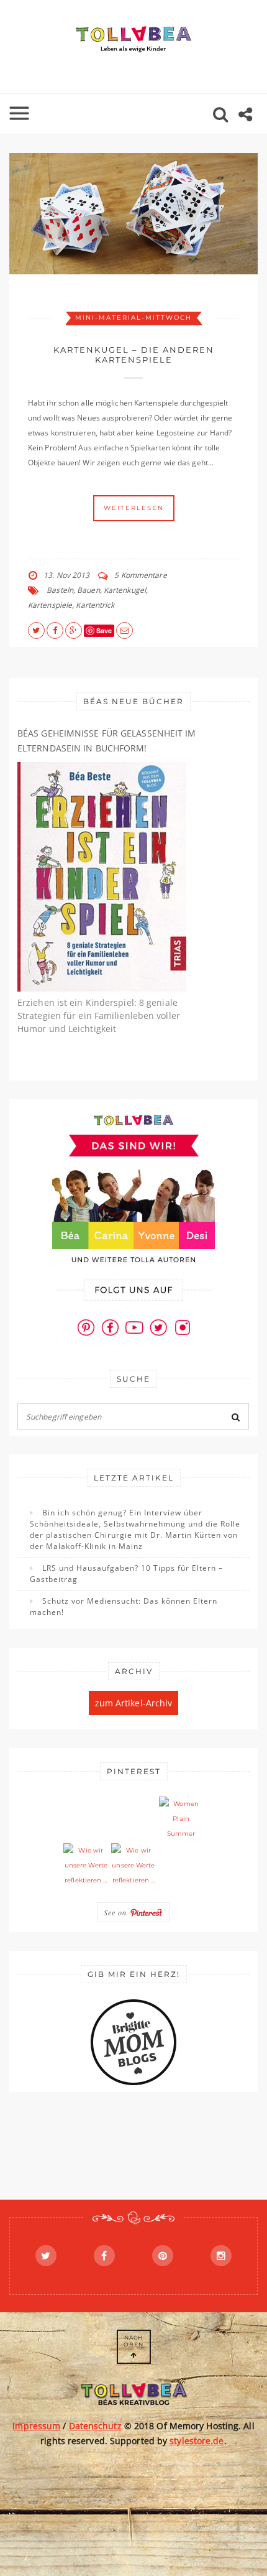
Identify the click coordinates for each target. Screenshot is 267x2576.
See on (117, 1912)
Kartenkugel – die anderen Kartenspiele (134, 355)
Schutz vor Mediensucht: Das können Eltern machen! (124, 1607)
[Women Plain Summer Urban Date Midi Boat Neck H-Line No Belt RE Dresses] (181, 1819)
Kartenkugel (125, 590)
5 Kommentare (140, 575)
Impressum (36, 2426)
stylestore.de (197, 2441)
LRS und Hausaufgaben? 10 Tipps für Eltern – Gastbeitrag (126, 1574)
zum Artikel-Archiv (134, 1703)
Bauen (88, 590)
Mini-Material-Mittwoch (133, 318)
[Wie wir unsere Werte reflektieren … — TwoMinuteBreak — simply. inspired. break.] (86, 1866)
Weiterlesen (134, 508)
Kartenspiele (50, 605)
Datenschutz (95, 2426)
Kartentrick (95, 605)
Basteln (60, 590)
